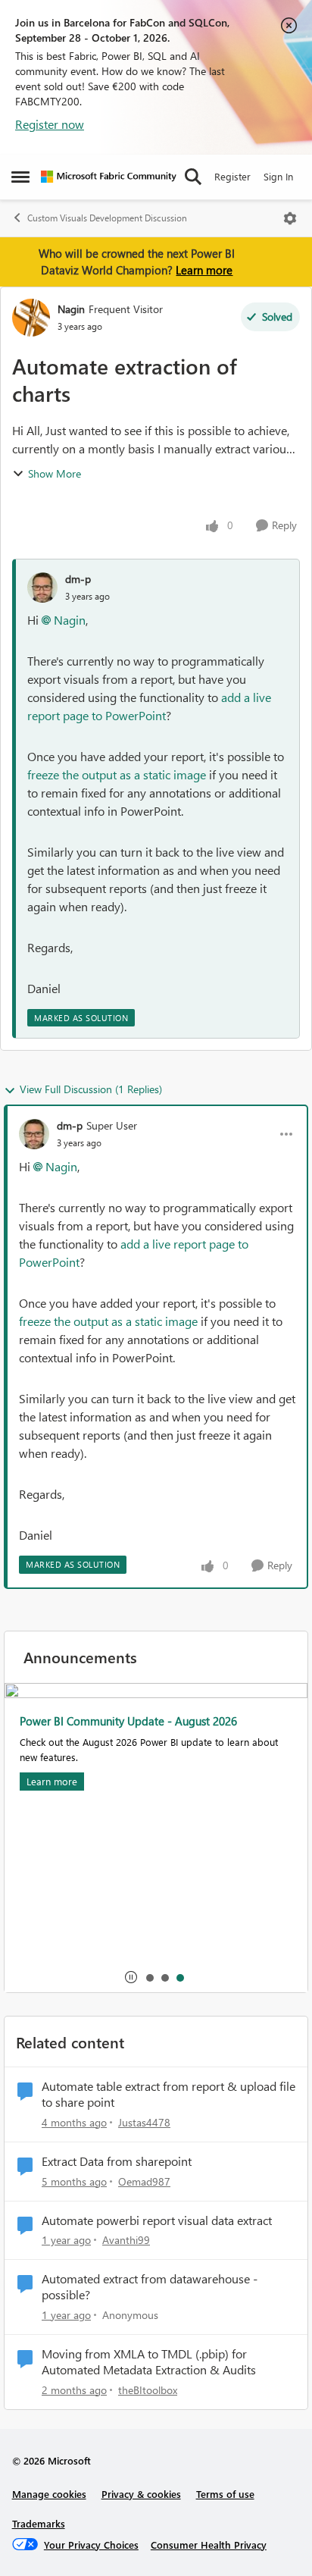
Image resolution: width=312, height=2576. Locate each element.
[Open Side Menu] (20, 177)
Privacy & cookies (141, 2494)
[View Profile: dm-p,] (42, 588)
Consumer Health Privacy (209, 2545)
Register (232, 176)
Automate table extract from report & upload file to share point (168, 2094)
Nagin (71, 309)
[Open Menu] (290, 218)
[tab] (149, 1977)
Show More (55, 473)
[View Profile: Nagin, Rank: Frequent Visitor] (31, 318)
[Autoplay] (131, 1977)
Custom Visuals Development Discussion (107, 218)
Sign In (278, 176)
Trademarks (39, 2523)
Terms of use (225, 2494)
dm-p (78, 579)
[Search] (193, 177)
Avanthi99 (126, 2240)
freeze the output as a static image (117, 774)
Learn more (204, 270)
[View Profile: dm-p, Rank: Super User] (34, 1134)
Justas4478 (144, 2122)
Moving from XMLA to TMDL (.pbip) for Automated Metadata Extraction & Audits (149, 2362)
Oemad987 (144, 2181)
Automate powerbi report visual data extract (157, 2220)
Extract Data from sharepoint (117, 2161)
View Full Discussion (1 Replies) (91, 1089)
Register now (50, 124)
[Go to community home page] (109, 177)
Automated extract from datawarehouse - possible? (150, 2287)
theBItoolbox (148, 2390)
